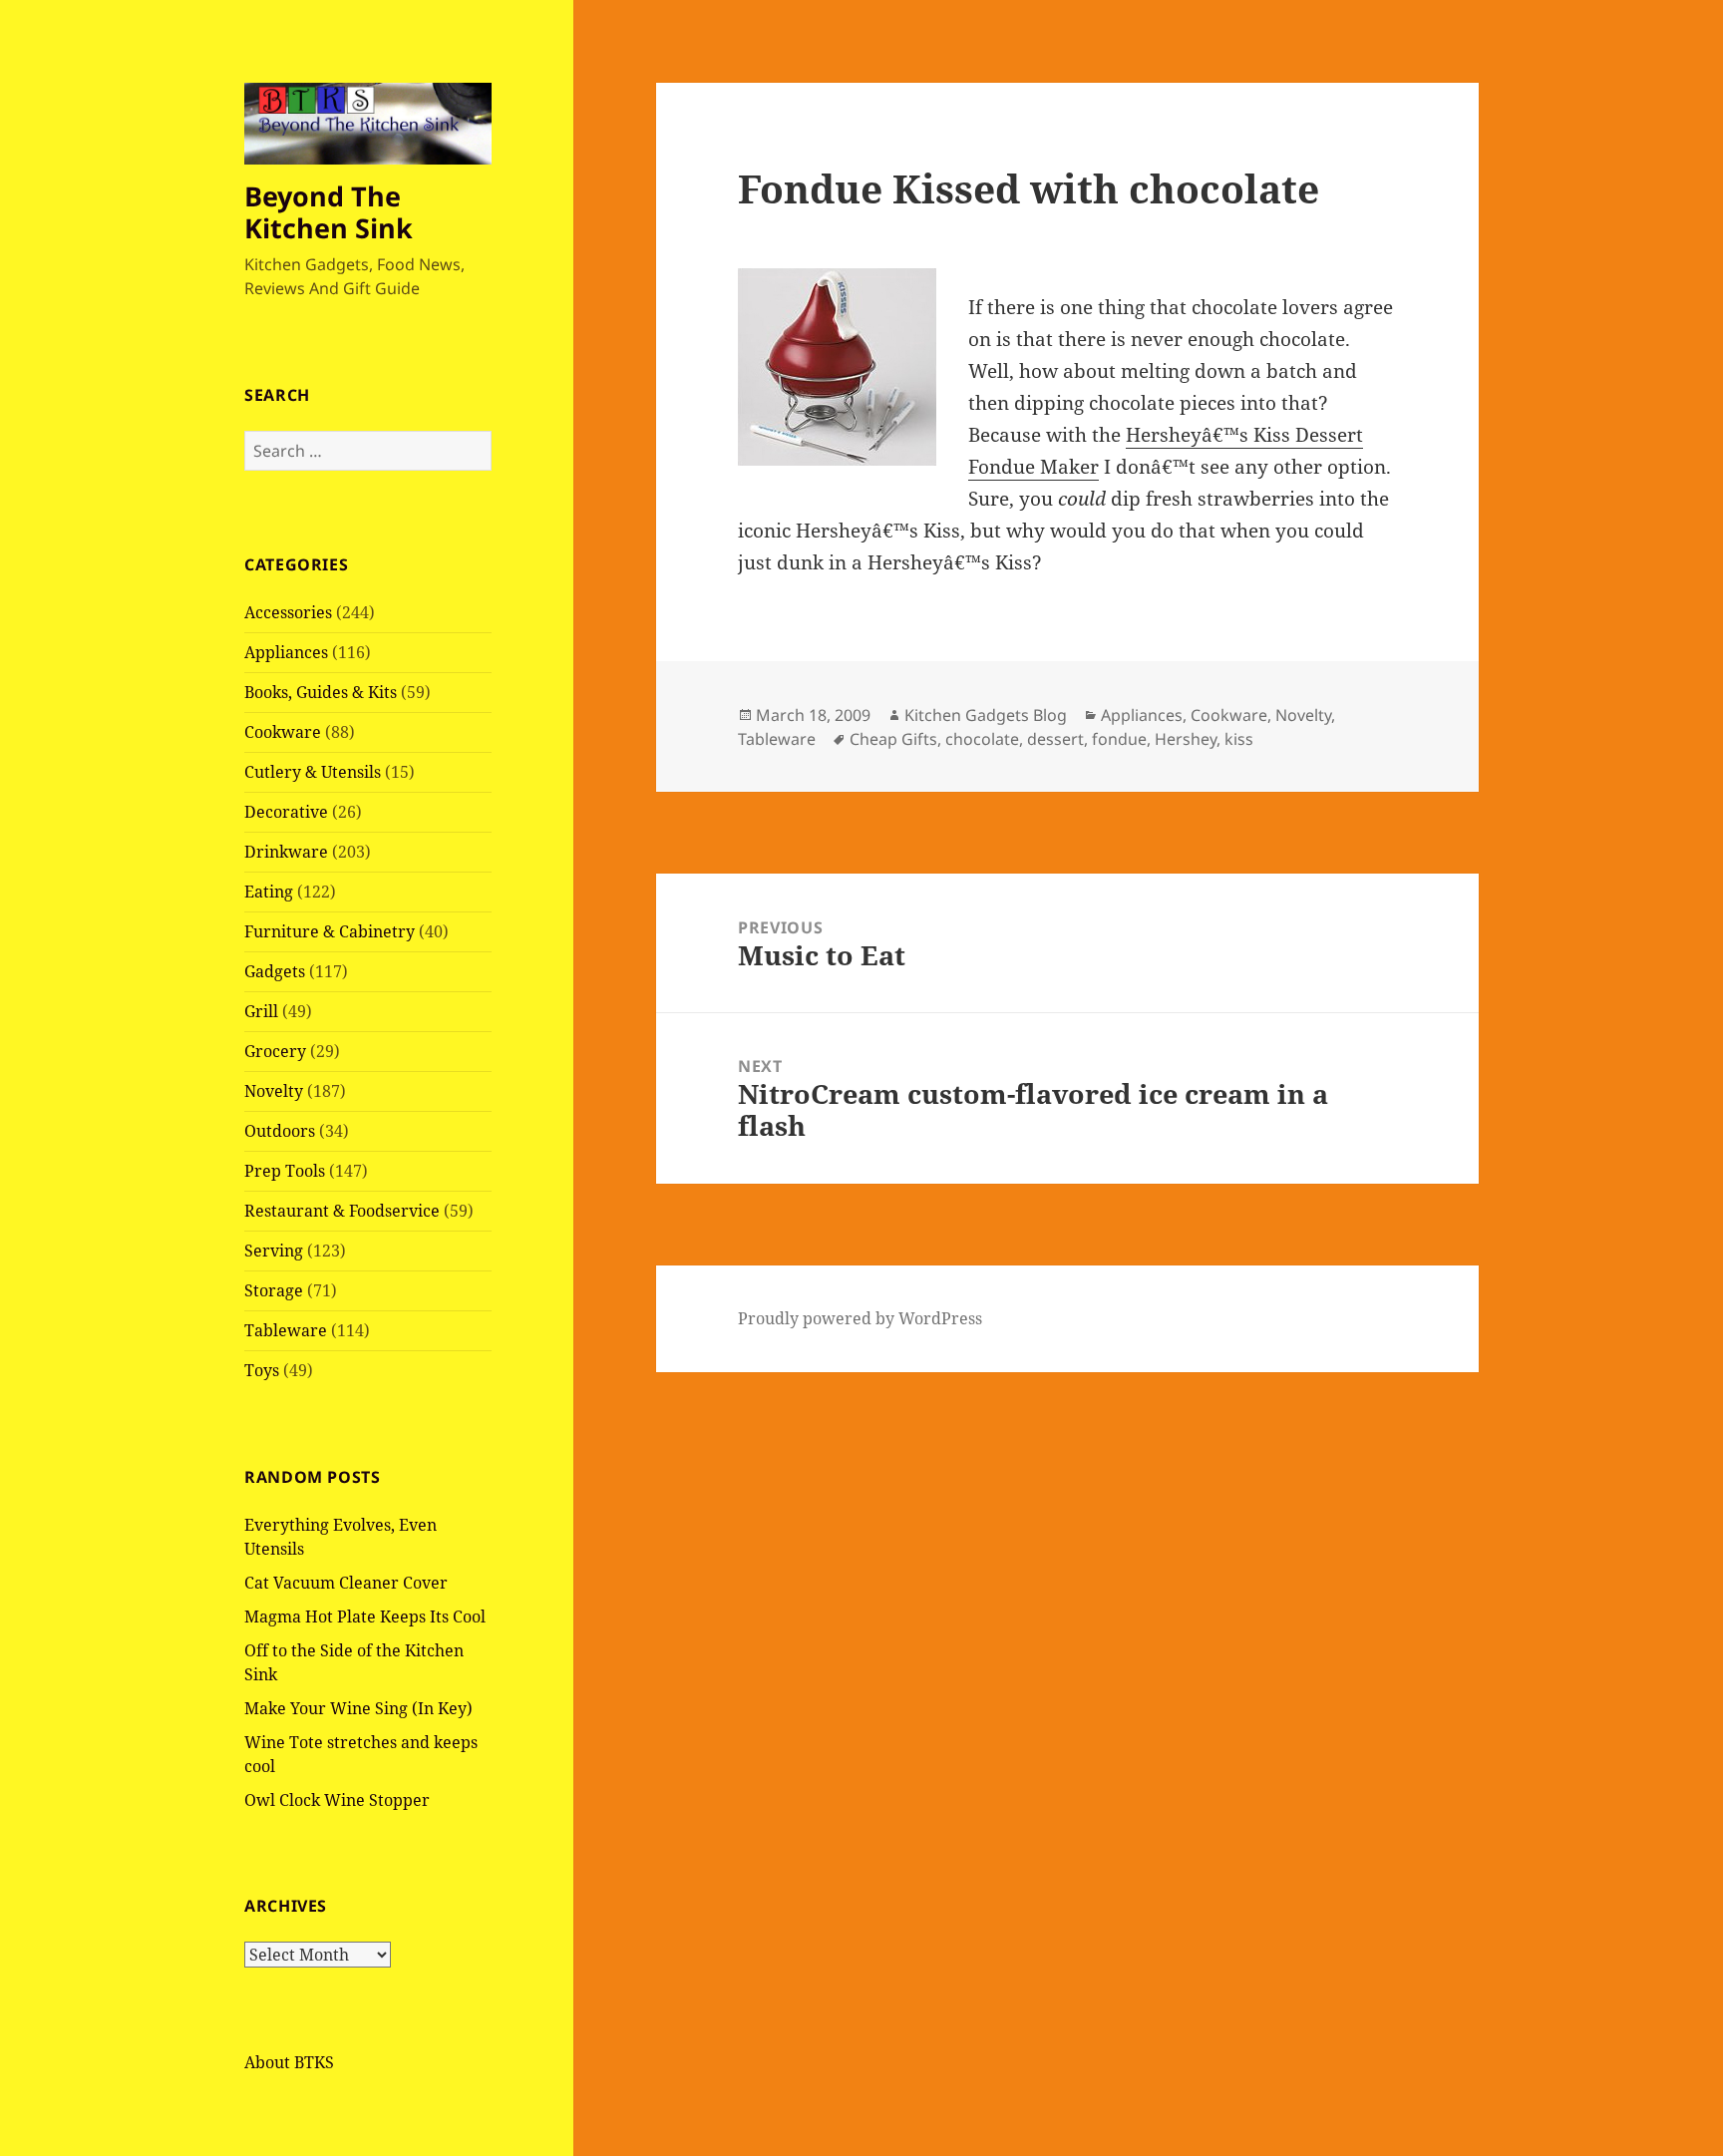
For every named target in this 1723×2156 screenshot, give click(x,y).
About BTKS (289, 2062)
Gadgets (275, 971)
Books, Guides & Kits (321, 692)
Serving (274, 1251)
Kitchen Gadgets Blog (986, 715)
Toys (262, 1370)
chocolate (982, 739)
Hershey (1186, 739)
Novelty (274, 1091)
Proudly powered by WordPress (860, 1318)
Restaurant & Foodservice (342, 1211)
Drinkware (286, 852)
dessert (1055, 739)
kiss (1239, 739)
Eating (269, 892)
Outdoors (280, 1131)
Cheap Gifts (893, 739)
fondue (1119, 739)
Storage (274, 1290)
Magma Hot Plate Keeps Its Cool (365, 1617)
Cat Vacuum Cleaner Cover (346, 1583)
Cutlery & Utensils (313, 772)
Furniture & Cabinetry (330, 931)
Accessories (288, 612)
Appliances (286, 652)
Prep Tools (285, 1171)
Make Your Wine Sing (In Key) (358, 1708)
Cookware (283, 732)
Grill (261, 1011)
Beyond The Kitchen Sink (329, 212)
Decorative (286, 812)
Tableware (286, 1330)
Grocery (275, 1051)
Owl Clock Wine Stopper (337, 1800)
